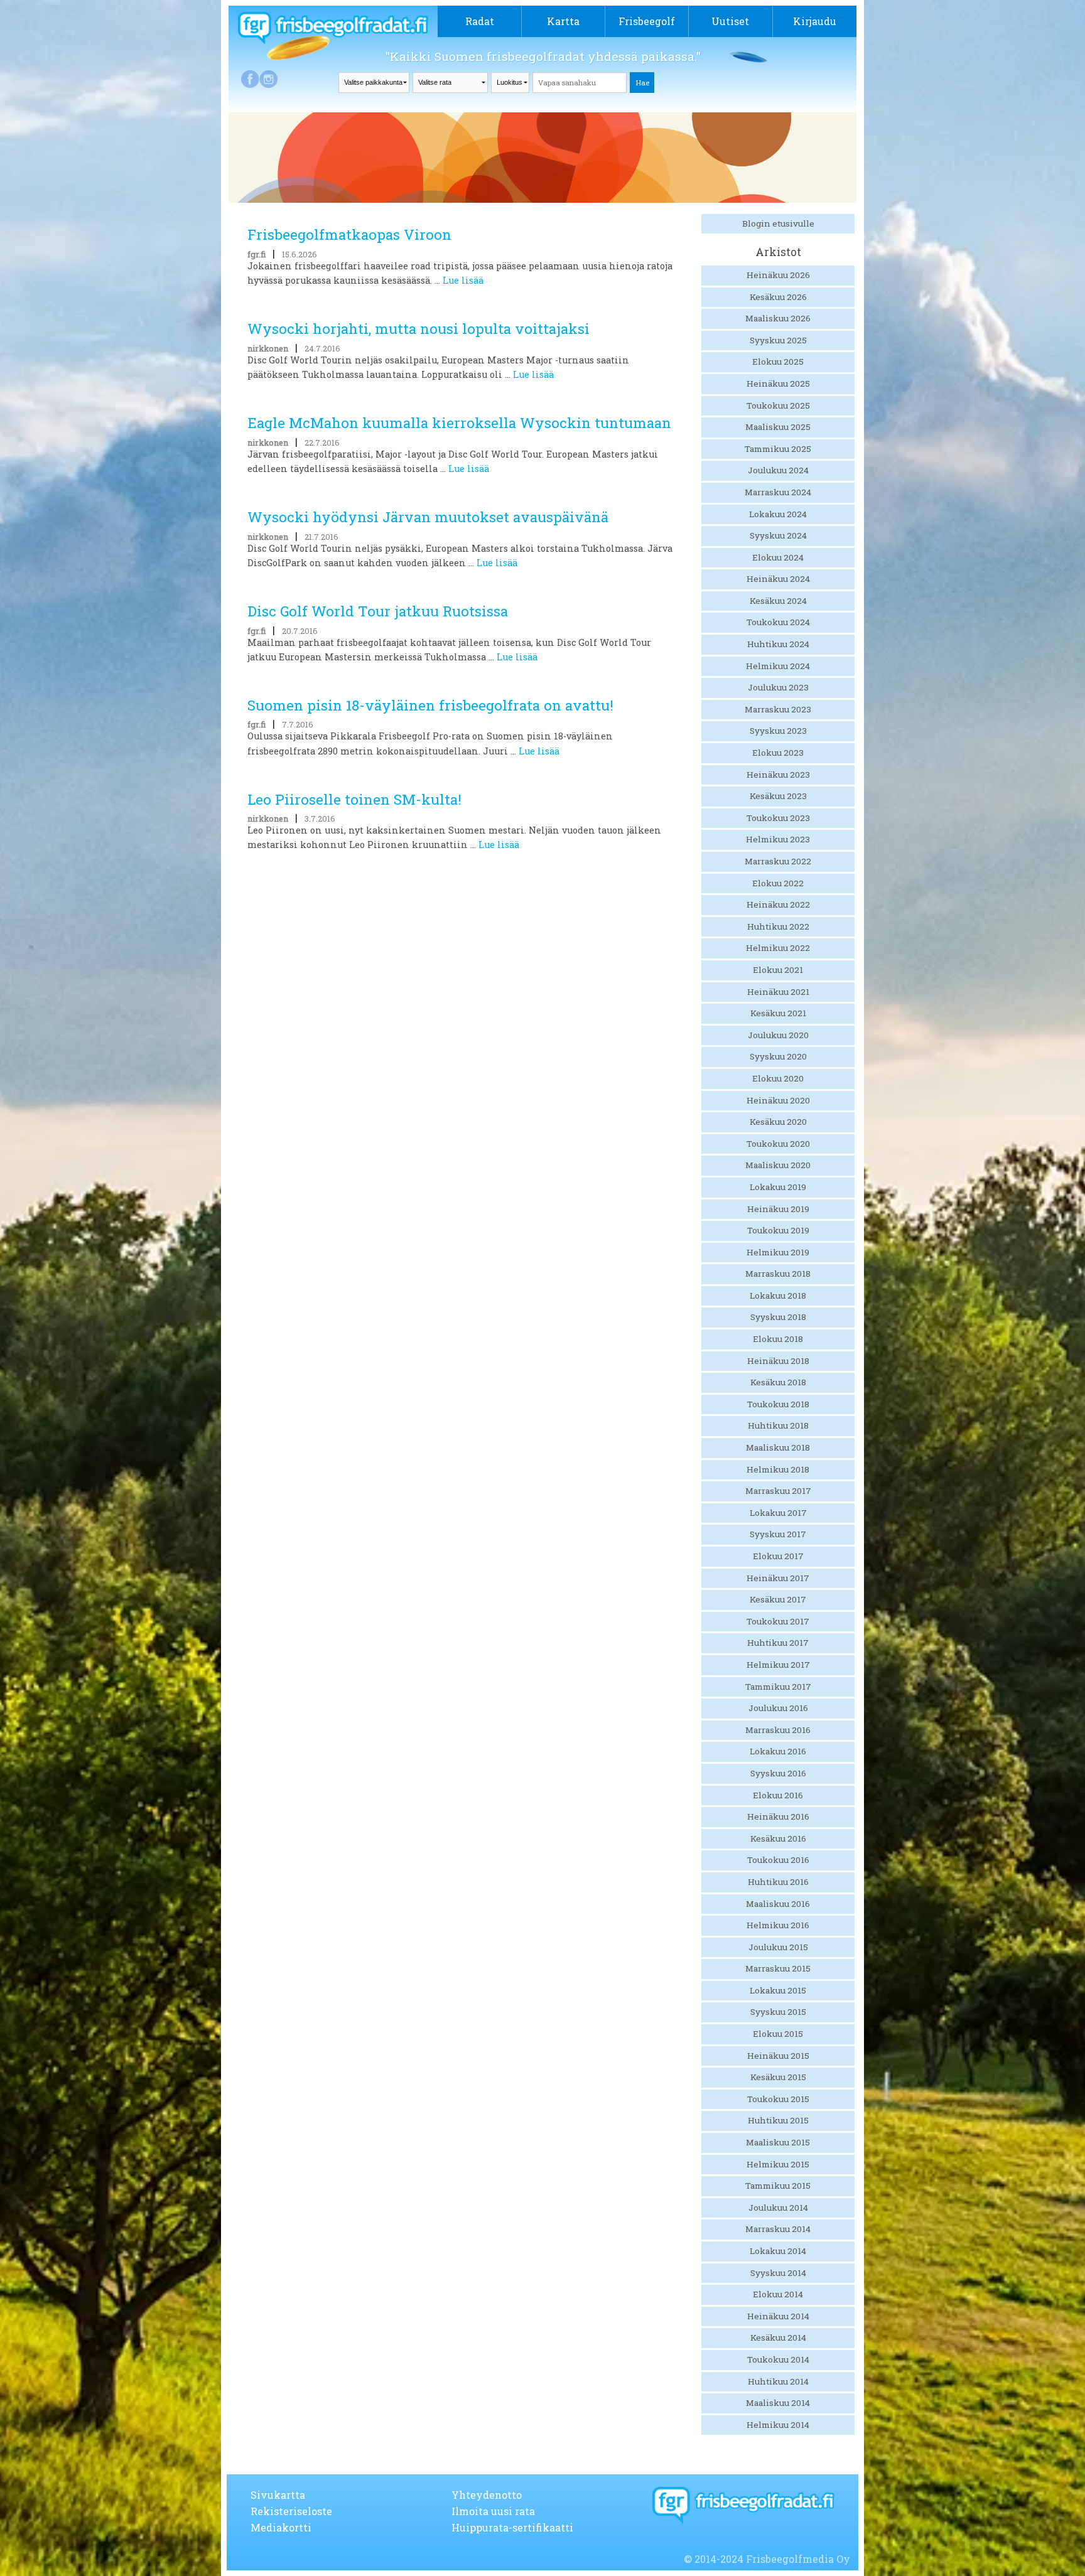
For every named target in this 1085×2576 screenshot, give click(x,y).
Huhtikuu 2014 (778, 2381)
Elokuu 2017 (778, 1556)
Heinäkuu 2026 (778, 275)
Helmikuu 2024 (778, 666)
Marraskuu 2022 (778, 861)
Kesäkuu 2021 (778, 1013)
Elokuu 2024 (778, 557)
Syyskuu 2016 (778, 1773)
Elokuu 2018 (778, 1339)
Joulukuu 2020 (778, 1035)
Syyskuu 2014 (778, 2273)
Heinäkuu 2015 (778, 2056)
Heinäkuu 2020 (778, 1100)
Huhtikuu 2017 (778, 1643)
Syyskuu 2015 (778, 2012)
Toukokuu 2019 (778, 1230)
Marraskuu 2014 (778, 2229)
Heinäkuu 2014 (778, 2316)
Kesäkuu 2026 (778, 297)
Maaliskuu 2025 (778, 427)
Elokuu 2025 (778, 362)
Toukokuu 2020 (778, 1144)
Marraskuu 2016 (778, 1730)
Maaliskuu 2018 (778, 1447)
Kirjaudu (815, 21)
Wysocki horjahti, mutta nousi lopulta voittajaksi (418, 329)
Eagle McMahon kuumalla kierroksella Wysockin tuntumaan (459, 423)
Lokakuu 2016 (778, 1751)
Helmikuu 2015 (778, 2164)
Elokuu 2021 (778, 970)
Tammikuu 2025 (778, 449)
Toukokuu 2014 (778, 2359)
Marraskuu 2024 (778, 492)
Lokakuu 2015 (778, 1990)
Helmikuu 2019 (778, 1252)
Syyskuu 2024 (778, 535)
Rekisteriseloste (291, 2511)
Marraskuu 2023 (778, 709)
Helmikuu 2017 (778, 1665)
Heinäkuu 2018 (778, 1361)
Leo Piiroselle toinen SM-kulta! (354, 799)
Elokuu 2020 (778, 1078)
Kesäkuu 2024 (778, 601)
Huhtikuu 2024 (778, 644)
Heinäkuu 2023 (778, 775)
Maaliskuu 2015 (778, 2142)
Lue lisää (463, 280)
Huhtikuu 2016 (778, 1882)
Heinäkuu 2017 (778, 1578)
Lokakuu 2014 (778, 2251)
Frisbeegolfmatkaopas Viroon (349, 234)
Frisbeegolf (647, 21)
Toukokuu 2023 (778, 818)
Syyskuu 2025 (778, 340)
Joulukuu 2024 (778, 470)
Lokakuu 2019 (778, 1187)
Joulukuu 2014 (778, 2208)
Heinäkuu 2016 (778, 1817)
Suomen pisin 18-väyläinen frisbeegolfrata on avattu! (430, 705)
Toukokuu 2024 (778, 622)
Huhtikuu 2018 (778, 1425)
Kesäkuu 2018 (778, 1382)
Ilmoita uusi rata (493, 2511)
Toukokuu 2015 (778, 2099)
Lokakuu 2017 (778, 1513)
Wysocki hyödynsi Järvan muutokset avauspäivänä (428, 517)
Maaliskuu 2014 (778, 2403)
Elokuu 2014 (778, 2294)
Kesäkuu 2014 (778, 2337)
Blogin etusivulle (778, 223)
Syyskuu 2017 (778, 1534)
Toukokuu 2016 (778, 1860)
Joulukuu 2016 (778, 1708)
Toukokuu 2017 (778, 1621)
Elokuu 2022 (778, 883)
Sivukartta (278, 2495)
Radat (480, 21)
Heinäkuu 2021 (778, 992)
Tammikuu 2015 (778, 2186)
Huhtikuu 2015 (778, 2120)
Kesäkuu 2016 (778, 1838)
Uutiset (730, 21)
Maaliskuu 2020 (778, 1165)
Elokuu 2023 (778, 753)
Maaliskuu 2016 (778, 1904)
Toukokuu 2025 (778, 405)
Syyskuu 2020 (778, 1056)
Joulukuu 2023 (778, 687)
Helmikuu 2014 (778, 2425)
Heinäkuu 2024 (778, 579)
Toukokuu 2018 (778, 1404)
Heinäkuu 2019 (778, 1209)
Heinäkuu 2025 (778, 384)
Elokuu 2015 (778, 2034)
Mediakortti (281, 2527)
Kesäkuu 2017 (778, 1599)
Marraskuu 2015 (778, 1968)
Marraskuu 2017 (778, 1491)
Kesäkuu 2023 (778, 796)
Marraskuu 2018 (778, 1274)
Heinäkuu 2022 (778, 904)
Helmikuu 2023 (778, 839)
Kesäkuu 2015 (778, 2077)
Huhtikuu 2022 (778, 926)
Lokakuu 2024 (778, 514)
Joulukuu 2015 (778, 1947)
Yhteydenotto (487, 2495)
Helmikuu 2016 (778, 1925)
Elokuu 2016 (778, 1795)
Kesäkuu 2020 (778, 1122)
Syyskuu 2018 (778, 1317)
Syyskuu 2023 (778, 731)
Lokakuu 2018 (778, 1296)
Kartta (563, 21)
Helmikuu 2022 (778, 948)
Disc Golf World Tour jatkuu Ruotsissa (378, 611)
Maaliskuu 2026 (778, 318)
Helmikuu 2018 (778, 1469)
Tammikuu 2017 (778, 1687)
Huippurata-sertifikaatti (512, 2527)
